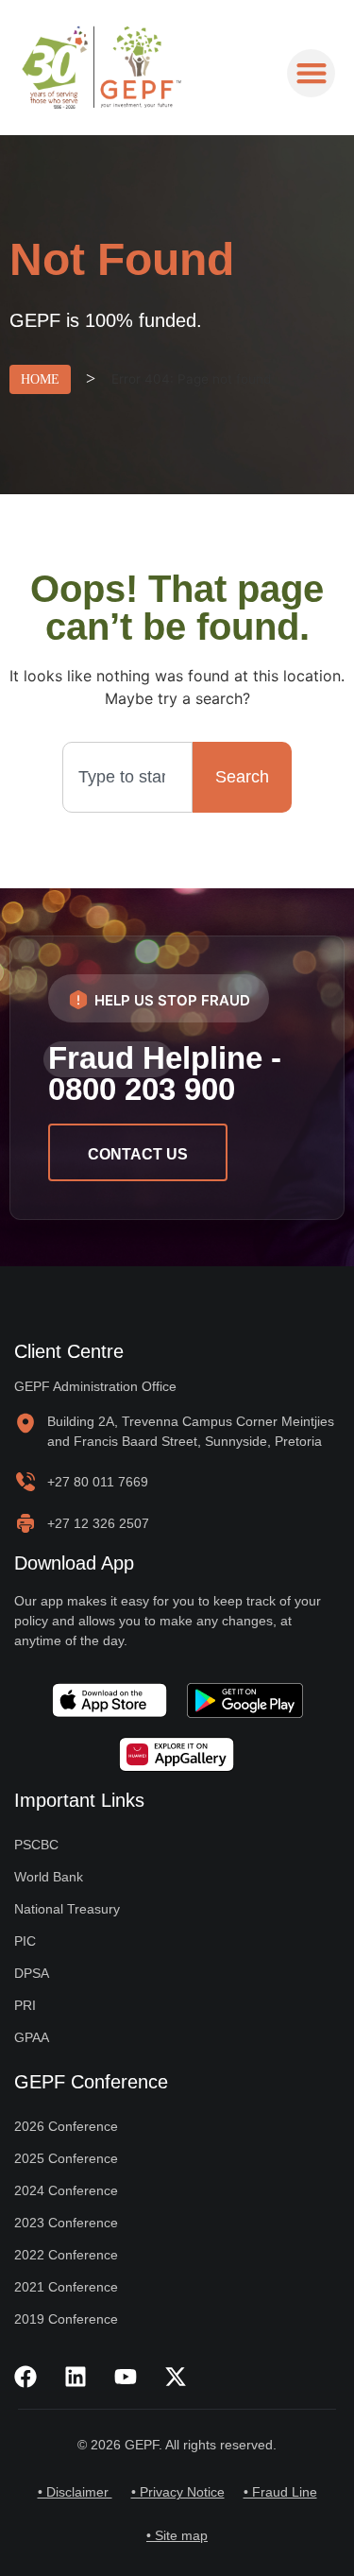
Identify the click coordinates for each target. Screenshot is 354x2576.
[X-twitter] (176, 2377)
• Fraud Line (280, 2492)
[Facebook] (25, 2377)
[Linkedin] (76, 2377)
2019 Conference (66, 2319)
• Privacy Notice (178, 2492)
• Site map (177, 2535)
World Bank (49, 1877)
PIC (25, 1941)
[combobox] (128, 777)
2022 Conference (66, 2255)
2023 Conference (66, 2223)
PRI (25, 2005)
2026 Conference (66, 2126)
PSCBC (36, 1845)
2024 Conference (66, 2190)
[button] (311, 73)
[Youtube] (126, 2377)
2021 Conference (66, 2287)
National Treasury (67, 1909)
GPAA (32, 2037)
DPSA (32, 1973)
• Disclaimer (75, 2492)
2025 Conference (66, 2158)
